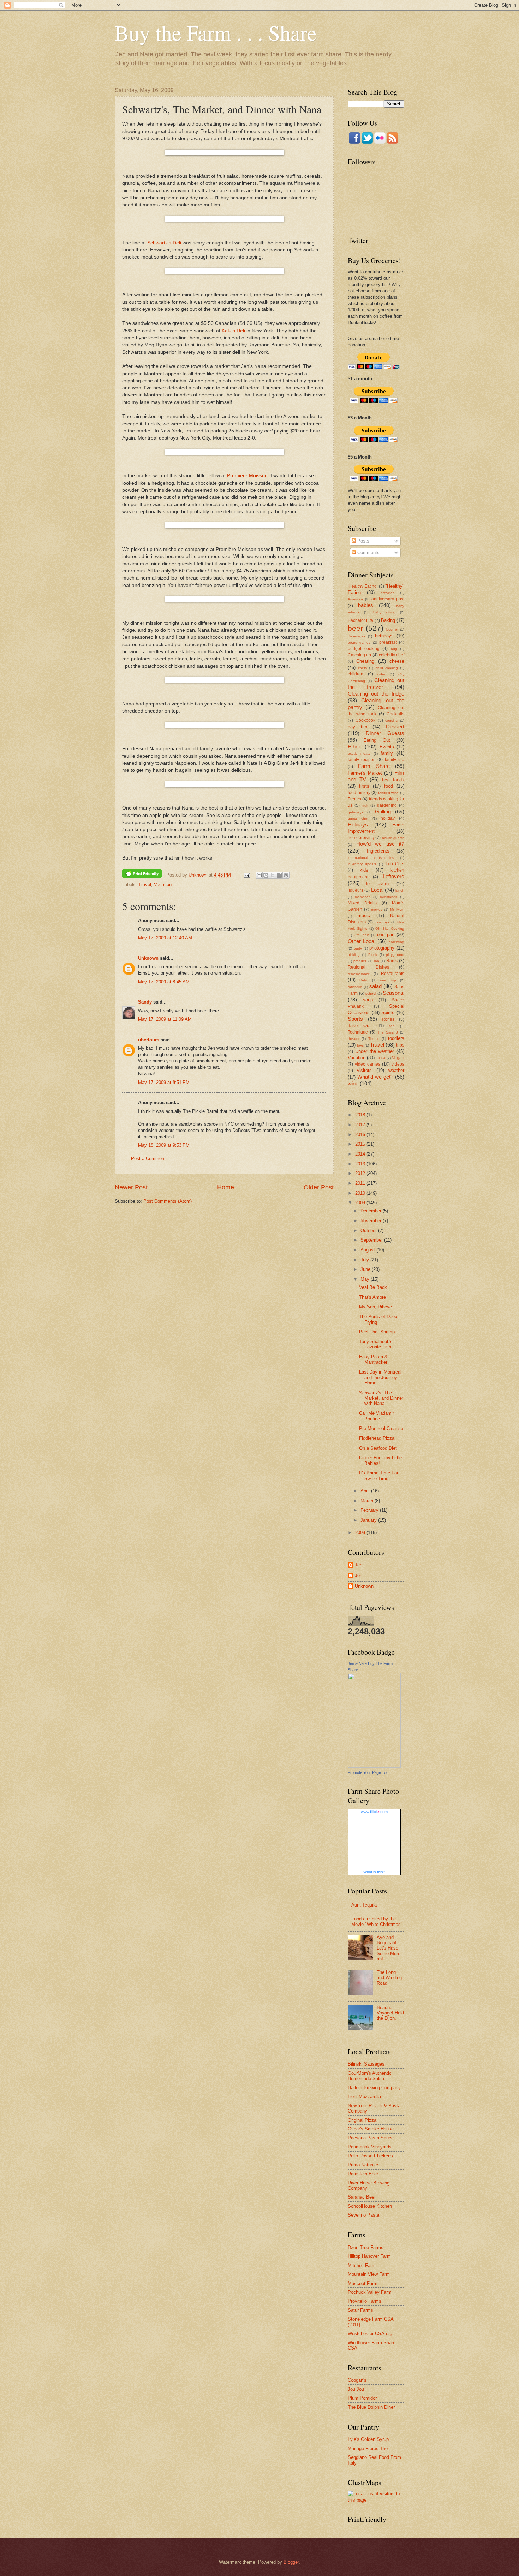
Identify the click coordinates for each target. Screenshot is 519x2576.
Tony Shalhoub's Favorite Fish (376, 1344)
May (366, 1279)
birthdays (384, 636)
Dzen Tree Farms (366, 2247)
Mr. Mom (397, 910)
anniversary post (388, 599)
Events (387, 747)
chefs (362, 668)
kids (364, 870)
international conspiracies (371, 858)
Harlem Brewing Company (374, 2088)
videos (398, 1064)
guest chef (358, 819)
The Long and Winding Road (389, 1978)
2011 (361, 1183)
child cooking (387, 668)
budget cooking (364, 649)
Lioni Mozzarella (364, 2096)
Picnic (373, 955)
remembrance (359, 974)
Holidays (358, 825)
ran (377, 961)
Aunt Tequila (364, 1905)
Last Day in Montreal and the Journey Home (380, 1377)
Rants (392, 961)
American (355, 599)
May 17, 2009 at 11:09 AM (165, 1019)
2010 (361, 1193)
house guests (393, 838)
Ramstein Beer (363, 2174)
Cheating (365, 661)
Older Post (319, 1187)
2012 (361, 1173)
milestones (389, 897)
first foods (393, 780)
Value (381, 1058)
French (354, 799)
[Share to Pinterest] (286, 875)
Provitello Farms (365, 2301)
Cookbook (365, 720)
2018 (361, 1115)
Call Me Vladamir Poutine (377, 1416)
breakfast (388, 642)
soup (368, 1000)
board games (359, 643)
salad (375, 986)
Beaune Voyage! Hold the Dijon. (390, 2013)
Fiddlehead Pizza (377, 1438)
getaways (356, 812)
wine (353, 1083)
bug (394, 649)
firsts (364, 786)
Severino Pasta (363, 2215)
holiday (388, 818)
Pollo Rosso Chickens (370, 2156)
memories (363, 897)
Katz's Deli (233, 331)
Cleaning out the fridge (376, 694)
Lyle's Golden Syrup (368, 2439)
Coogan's (357, 2380)
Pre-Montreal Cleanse (381, 1428)
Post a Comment (148, 1159)
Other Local (362, 941)
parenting (396, 942)
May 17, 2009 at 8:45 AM (164, 982)
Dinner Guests (385, 733)
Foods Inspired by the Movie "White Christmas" (377, 1921)
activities (387, 593)
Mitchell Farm (362, 2265)
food (389, 786)
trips (400, 1045)
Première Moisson (247, 476)
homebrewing (361, 838)
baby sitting (384, 612)
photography (382, 948)
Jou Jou (356, 2389)
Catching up (359, 655)
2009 (361, 1203)
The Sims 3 (388, 1032)
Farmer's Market (365, 773)
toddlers (396, 1038)
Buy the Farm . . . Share (216, 32)
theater (354, 1039)
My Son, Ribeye (375, 1307)
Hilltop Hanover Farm (369, 2256)
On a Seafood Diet (378, 1448)
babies (366, 605)
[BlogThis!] (266, 875)
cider (381, 674)
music (364, 916)
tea (392, 1026)
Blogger (291, 2562)
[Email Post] (246, 875)
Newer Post (131, 1187)
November (372, 1221)
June (366, 1269)
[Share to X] (273, 875)
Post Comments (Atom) (168, 1201)
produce (360, 961)
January (369, 1520)
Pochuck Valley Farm (370, 2292)
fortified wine (389, 793)
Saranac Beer (362, 2197)
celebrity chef (392, 655)
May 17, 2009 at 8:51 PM (164, 1082)
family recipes (362, 760)
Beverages (357, 636)
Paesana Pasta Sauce (371, 2138)
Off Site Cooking (390, 929)
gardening (387, 805)
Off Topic (361, 935)
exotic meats (359, 754)
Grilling (383, 811)
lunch (400, 890)
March (368, 1501)
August (368, 1250)
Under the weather (375, 1051)
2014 (361, 1154)
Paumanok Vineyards (370, 2147)
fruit (365, 805)
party (358, 948)
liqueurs (356, 890)
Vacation (163, 884)
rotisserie (355, 987)
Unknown (148, 958)
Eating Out (377, 740)
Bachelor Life (360, 620)
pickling (354, 955)
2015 (361, 1144)
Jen (359, 1565)
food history (359, 793)
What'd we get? (375, 1077)
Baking (388, 620)
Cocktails (395, 714)
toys (360, 1045)
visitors (364, 1070)
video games (368, 1064)
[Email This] (259, 875)
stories (388, 1019)
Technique (358, 1032)
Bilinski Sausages (366, 2064)
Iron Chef (395, 864)
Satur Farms (360, 2310)
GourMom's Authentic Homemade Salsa (370, 2076)
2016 (361, 1135)
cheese (397, 661)
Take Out (359, 1026)
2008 (361, 1532)
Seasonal (393, 993)
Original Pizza (362, 2120)
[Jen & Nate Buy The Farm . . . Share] (374, 1766)
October (369, 1231)
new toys (382, 922)
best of (392, 629)
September (372, 1240)
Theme (374, 1039)
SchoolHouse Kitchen (370, 2206)
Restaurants (393, 974)
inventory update (362, 864)
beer (355, 628)
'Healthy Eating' (363, 586)
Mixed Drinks (362, 903)
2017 (361, 1125)
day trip (357, 727)
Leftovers (393, 876)
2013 (361, 1164)
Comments (368, 553)
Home (226, 1187)
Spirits (388, 1013)
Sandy (145, 1002)
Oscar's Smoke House (371, 2129)
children (356, 674)
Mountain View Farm (369, 2274)
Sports (355, 1019)
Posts (363, 541)
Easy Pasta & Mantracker (373, 1359)
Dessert (395, 726)
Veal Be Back (373, 1287)
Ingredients (378, 851)
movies (377, 910)
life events (378, 884)
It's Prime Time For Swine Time (379, 1475)
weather (396, 1070)
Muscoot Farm (363, 2283)
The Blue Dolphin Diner (371, 2407)
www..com (374, 1812)
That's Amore (372, 1297)
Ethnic (355, 747)
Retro (364, 980)
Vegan (398, 1058)
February (370, 1510)
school (371, 993)
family (387, 753)
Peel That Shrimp (377, 1332)
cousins (391, 720)
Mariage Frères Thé (368, 2448)
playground (395, 955)
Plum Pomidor (362, 2398)
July (365, 1260)
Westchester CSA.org (370, 2333)
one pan (386, 935)
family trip (395, 760)
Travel (145, 884)
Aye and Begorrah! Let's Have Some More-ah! (389, 1948)
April (366, 1491)
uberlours (149, 1040)
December (372, 1211)
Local (377, 890)
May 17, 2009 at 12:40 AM (165, 938)
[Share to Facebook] (279, 875)
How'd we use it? (380, 844)
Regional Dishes (368, 967)
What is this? (374, 1872)
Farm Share (374, 766)
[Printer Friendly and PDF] (142, 875)
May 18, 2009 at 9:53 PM (164, 1145)
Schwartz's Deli (164, 243)
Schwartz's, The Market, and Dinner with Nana (381, 1398)
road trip (388, 980)
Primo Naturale (363, 2165)
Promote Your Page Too (368, 1772)
